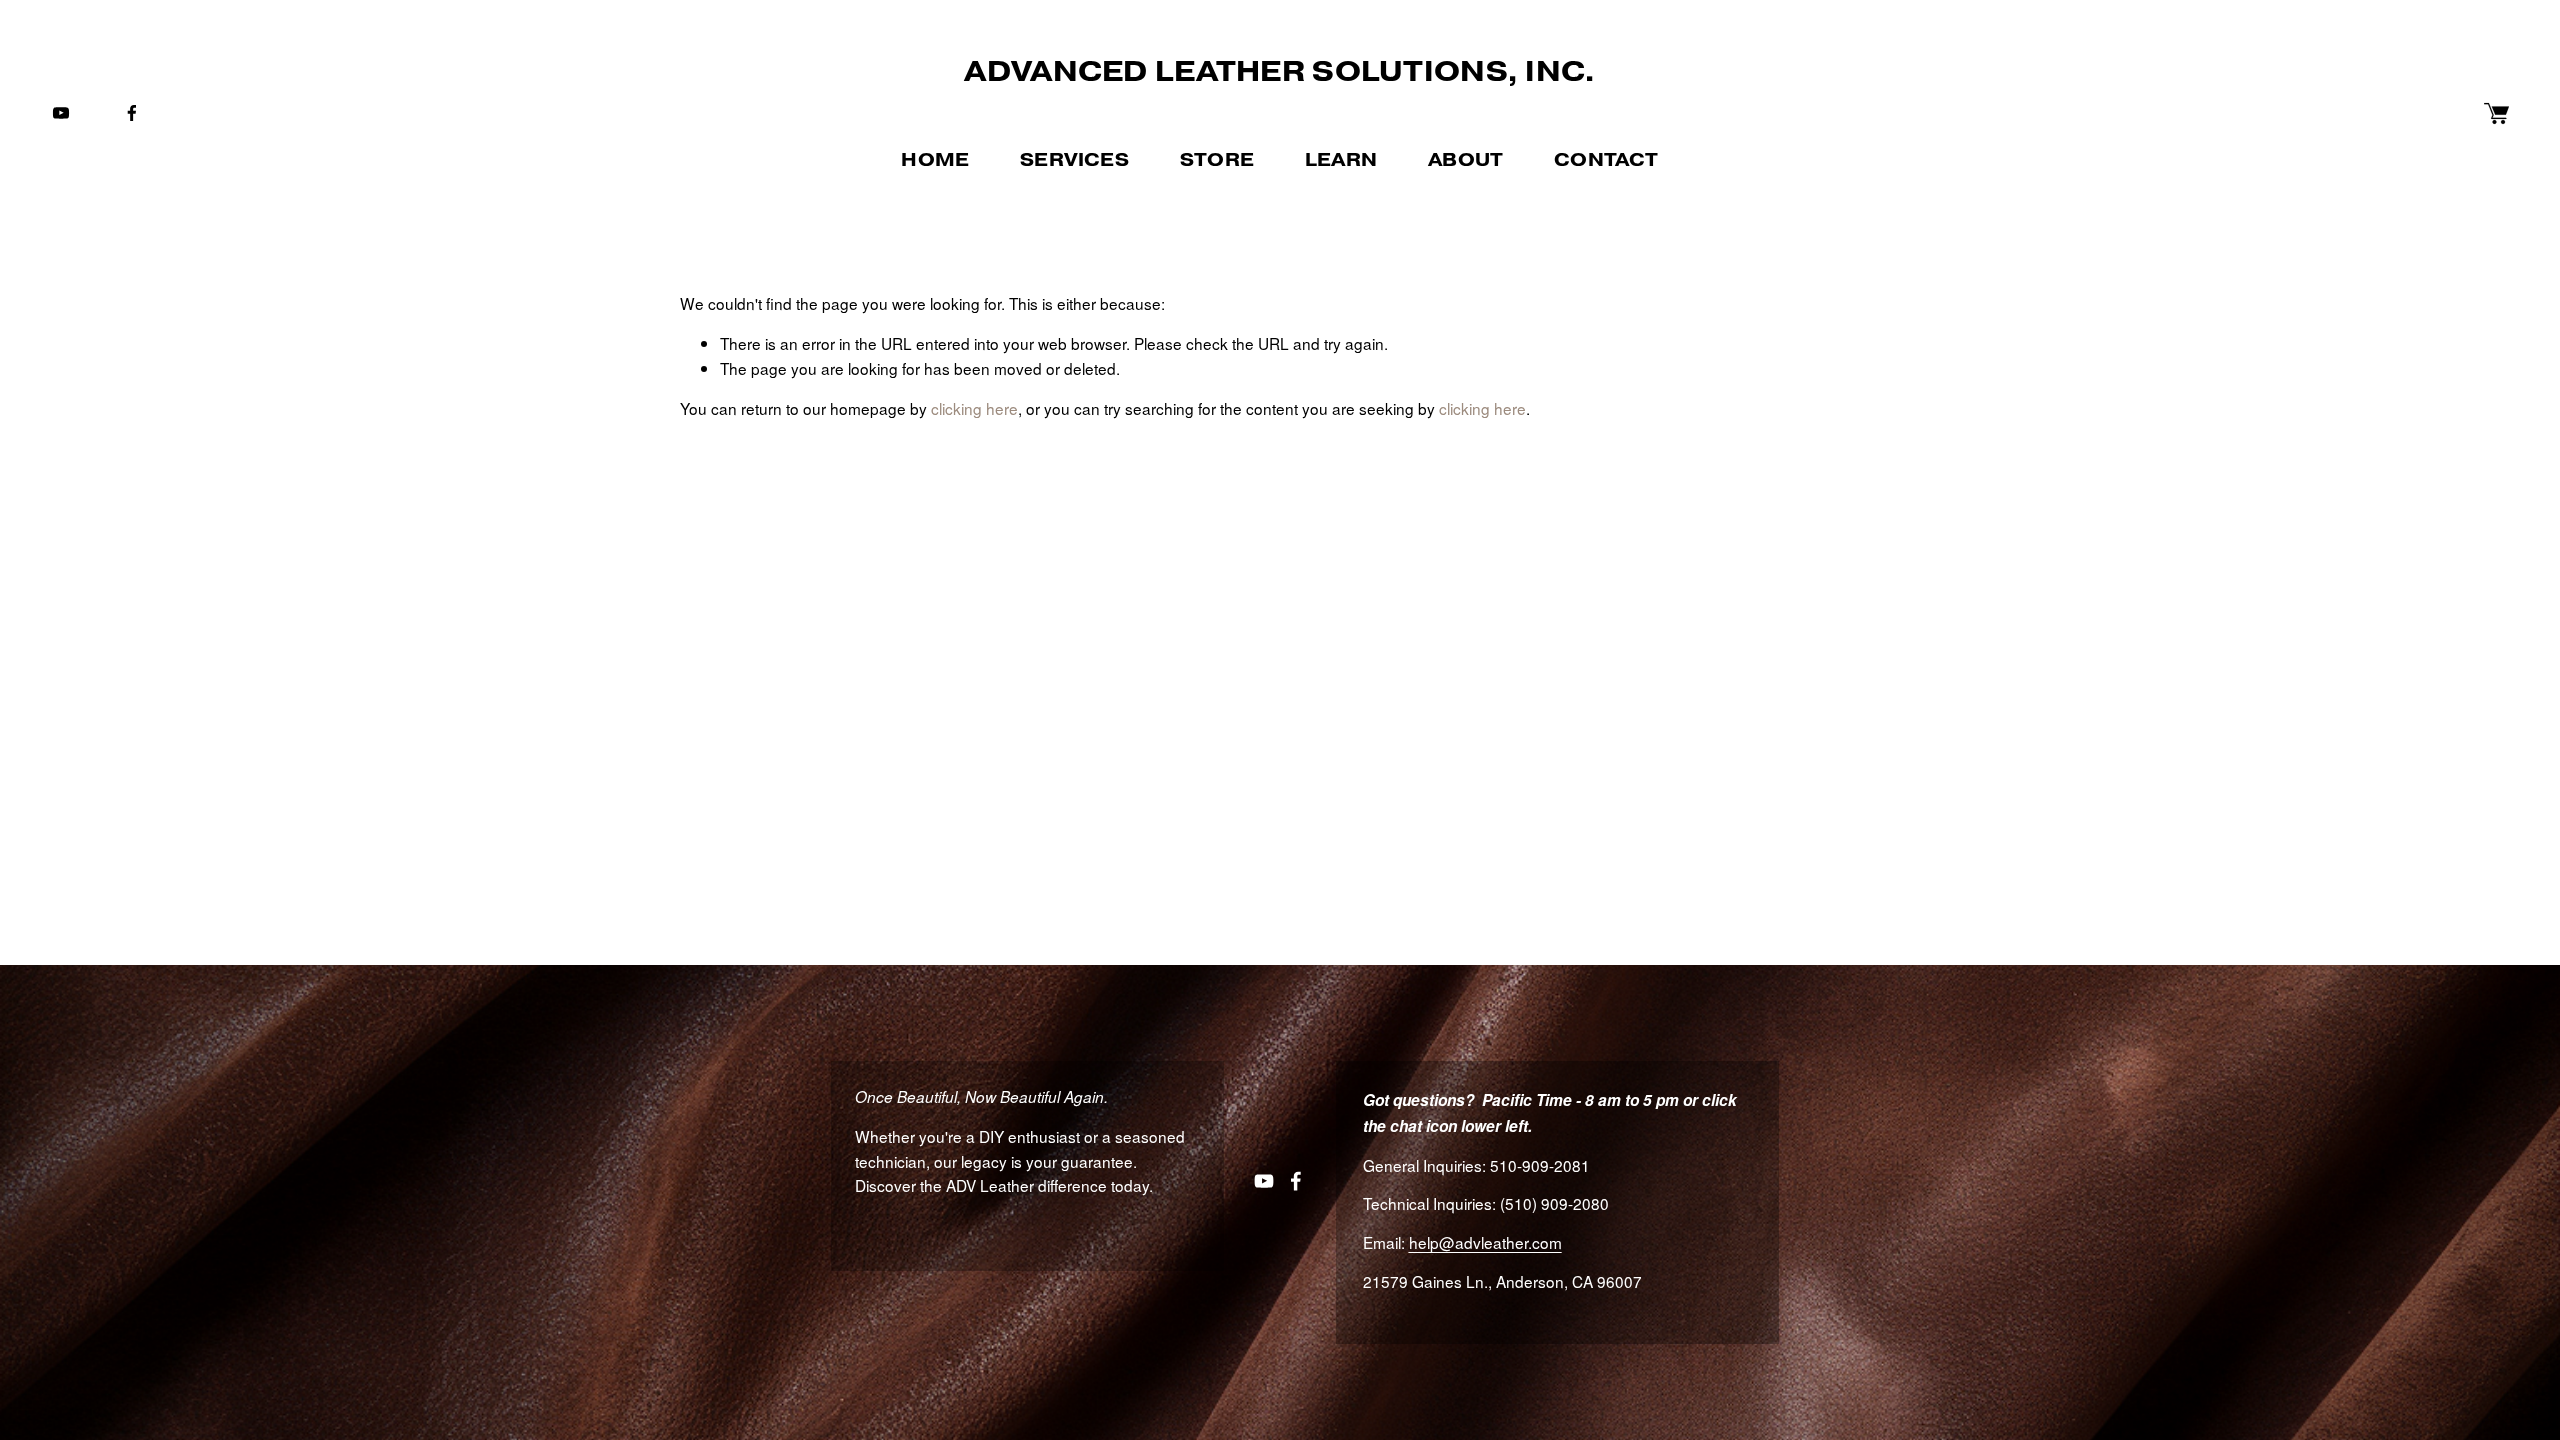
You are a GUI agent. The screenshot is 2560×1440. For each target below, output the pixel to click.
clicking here (974, 408)
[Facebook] (132, 113)
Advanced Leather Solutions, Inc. (1279, 71)
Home (935, 159)
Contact (1606, 159)
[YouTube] (61, 113)
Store (1217, 159)
